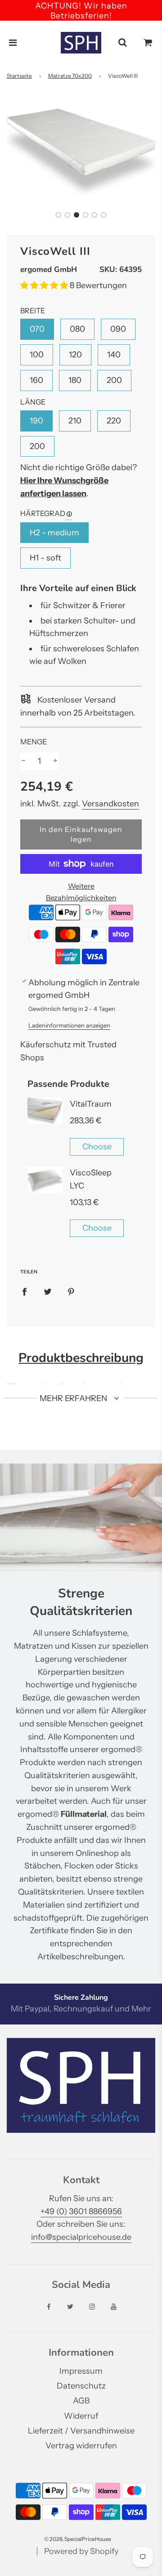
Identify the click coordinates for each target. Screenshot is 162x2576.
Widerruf (81, 2416)
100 (37, 355)
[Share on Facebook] (24, 1291)
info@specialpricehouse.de (81, 2237)
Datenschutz (81, 2386)
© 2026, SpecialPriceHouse (78, 2539)
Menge (34, 742)
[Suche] (122, 43)
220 (114, 421)
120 (75, 355)
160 (36, 380)
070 (37, 329)
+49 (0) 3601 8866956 (81, 2211)
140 (114, 355)
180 (75, 380)
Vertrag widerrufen (81, 2446)
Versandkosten (110, 804)
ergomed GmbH (49, 269)
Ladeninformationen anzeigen (69, 1025)
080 (77, 329)
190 (36, 421)
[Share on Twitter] (48, 1291)
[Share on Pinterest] (71, 1291)
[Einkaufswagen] (148, 43)
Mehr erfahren (74, 1398)
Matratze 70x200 (70, 76)
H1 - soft (45, 558)
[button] (58, 215)
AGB (81, 2401)
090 (118, 329)
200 (114, 380)
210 (75, 421)
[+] (55, 761)
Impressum (81, 2371)
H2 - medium (54, 533)
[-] (23, 761)
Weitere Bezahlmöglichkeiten (81, 892)
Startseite (19, 76)
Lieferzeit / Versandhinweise (81, 2431)
